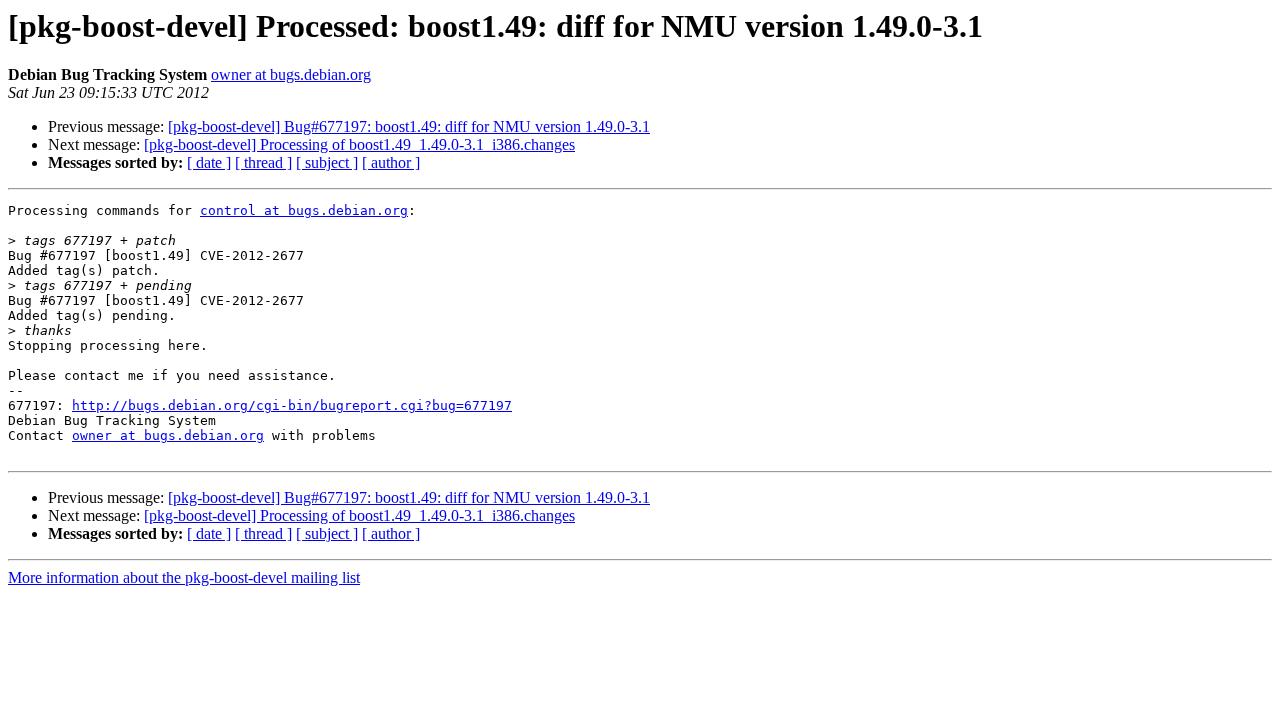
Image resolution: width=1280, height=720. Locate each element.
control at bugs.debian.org (304, 210)
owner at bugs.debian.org (291, 74)
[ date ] (209, 162)
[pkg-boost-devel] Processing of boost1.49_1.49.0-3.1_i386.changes (359, 144)
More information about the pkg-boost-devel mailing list (184, 577)
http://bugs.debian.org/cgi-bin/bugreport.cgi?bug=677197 (292, 405)
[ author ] (391, 162)
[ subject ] (327, 162)
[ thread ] (263, 162)
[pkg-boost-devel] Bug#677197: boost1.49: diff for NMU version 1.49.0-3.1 (409, 126)
